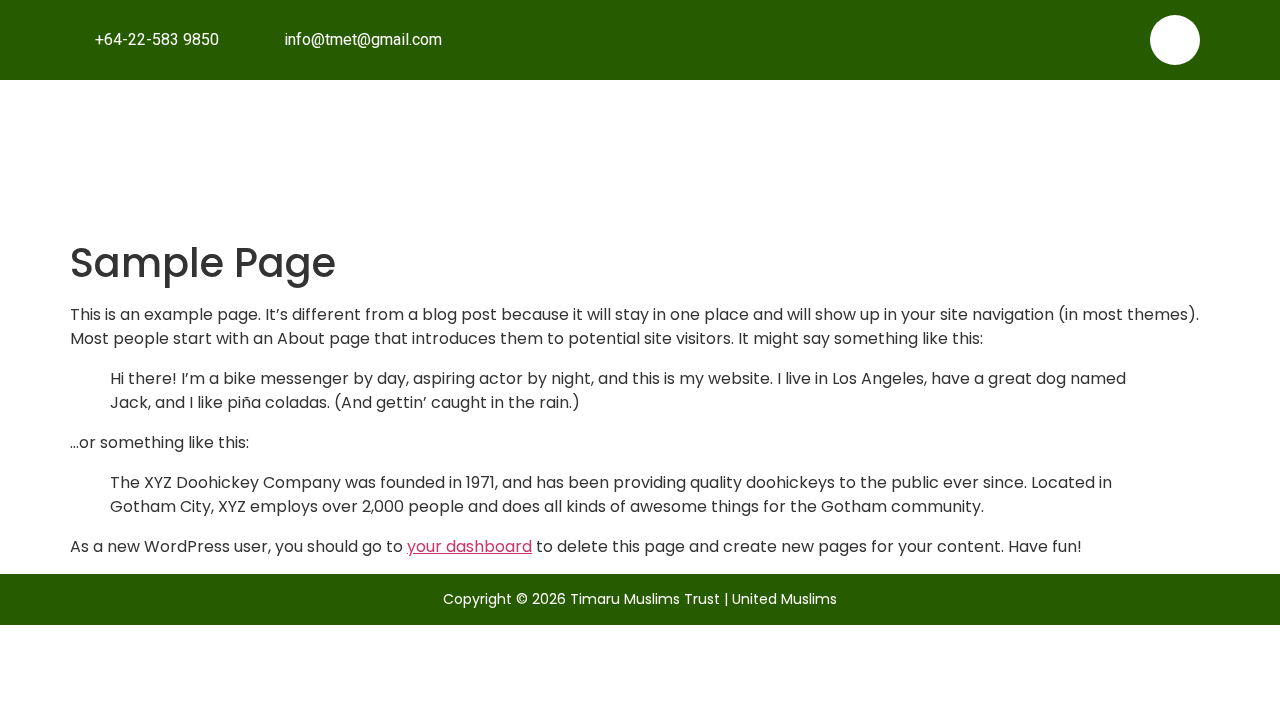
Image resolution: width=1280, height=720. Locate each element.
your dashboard (469, 546)
